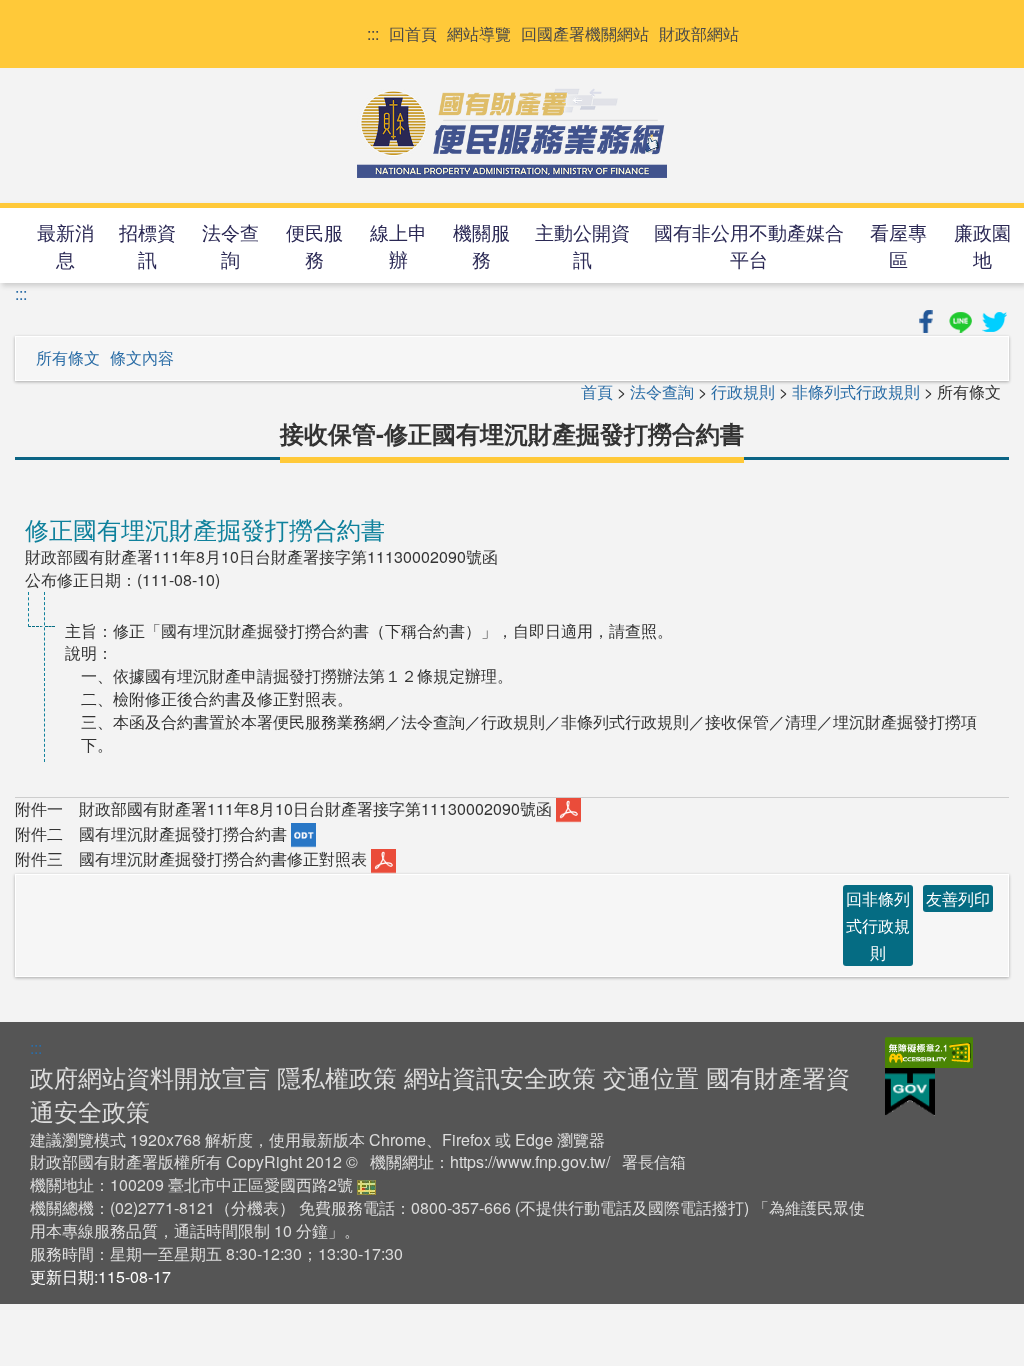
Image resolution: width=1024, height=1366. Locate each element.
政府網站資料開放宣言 (150, 1076)
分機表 (255, 1207)
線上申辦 (398, 245)
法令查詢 (230, 245)
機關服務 (481, 245)
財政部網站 (699, 34)
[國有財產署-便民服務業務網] (512, 133)
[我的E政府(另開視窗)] (910, 1089)
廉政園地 (982, 245)
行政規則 (743, 391)
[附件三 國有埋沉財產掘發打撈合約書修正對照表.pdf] (383, 858)
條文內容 (142, 358)
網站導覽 (479, 34)
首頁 (597, 391)
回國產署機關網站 (585, 34)
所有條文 (68, 358)
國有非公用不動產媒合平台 (749, 245)
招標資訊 (147, 245)
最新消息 (65, 245)
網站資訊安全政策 (500, 1076)
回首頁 (413, 34)
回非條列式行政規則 (878, 925)
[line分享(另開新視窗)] (962, 318)
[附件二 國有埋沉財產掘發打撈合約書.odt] (303, 833)
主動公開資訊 (582, 245)
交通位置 (651, 1076)
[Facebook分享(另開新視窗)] (928, 318)
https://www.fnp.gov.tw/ (530, 1161)
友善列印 (958, 898)
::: (373, 34)
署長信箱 (654, 1161)
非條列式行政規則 (856, 391)
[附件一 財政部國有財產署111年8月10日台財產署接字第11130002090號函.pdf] (568, 808)
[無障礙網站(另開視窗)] (929, 1050)
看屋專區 (898, 245)
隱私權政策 (337, 1076)
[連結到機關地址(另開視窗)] (366, 1184)
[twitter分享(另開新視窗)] (994, 318)
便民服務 (314, 245)
